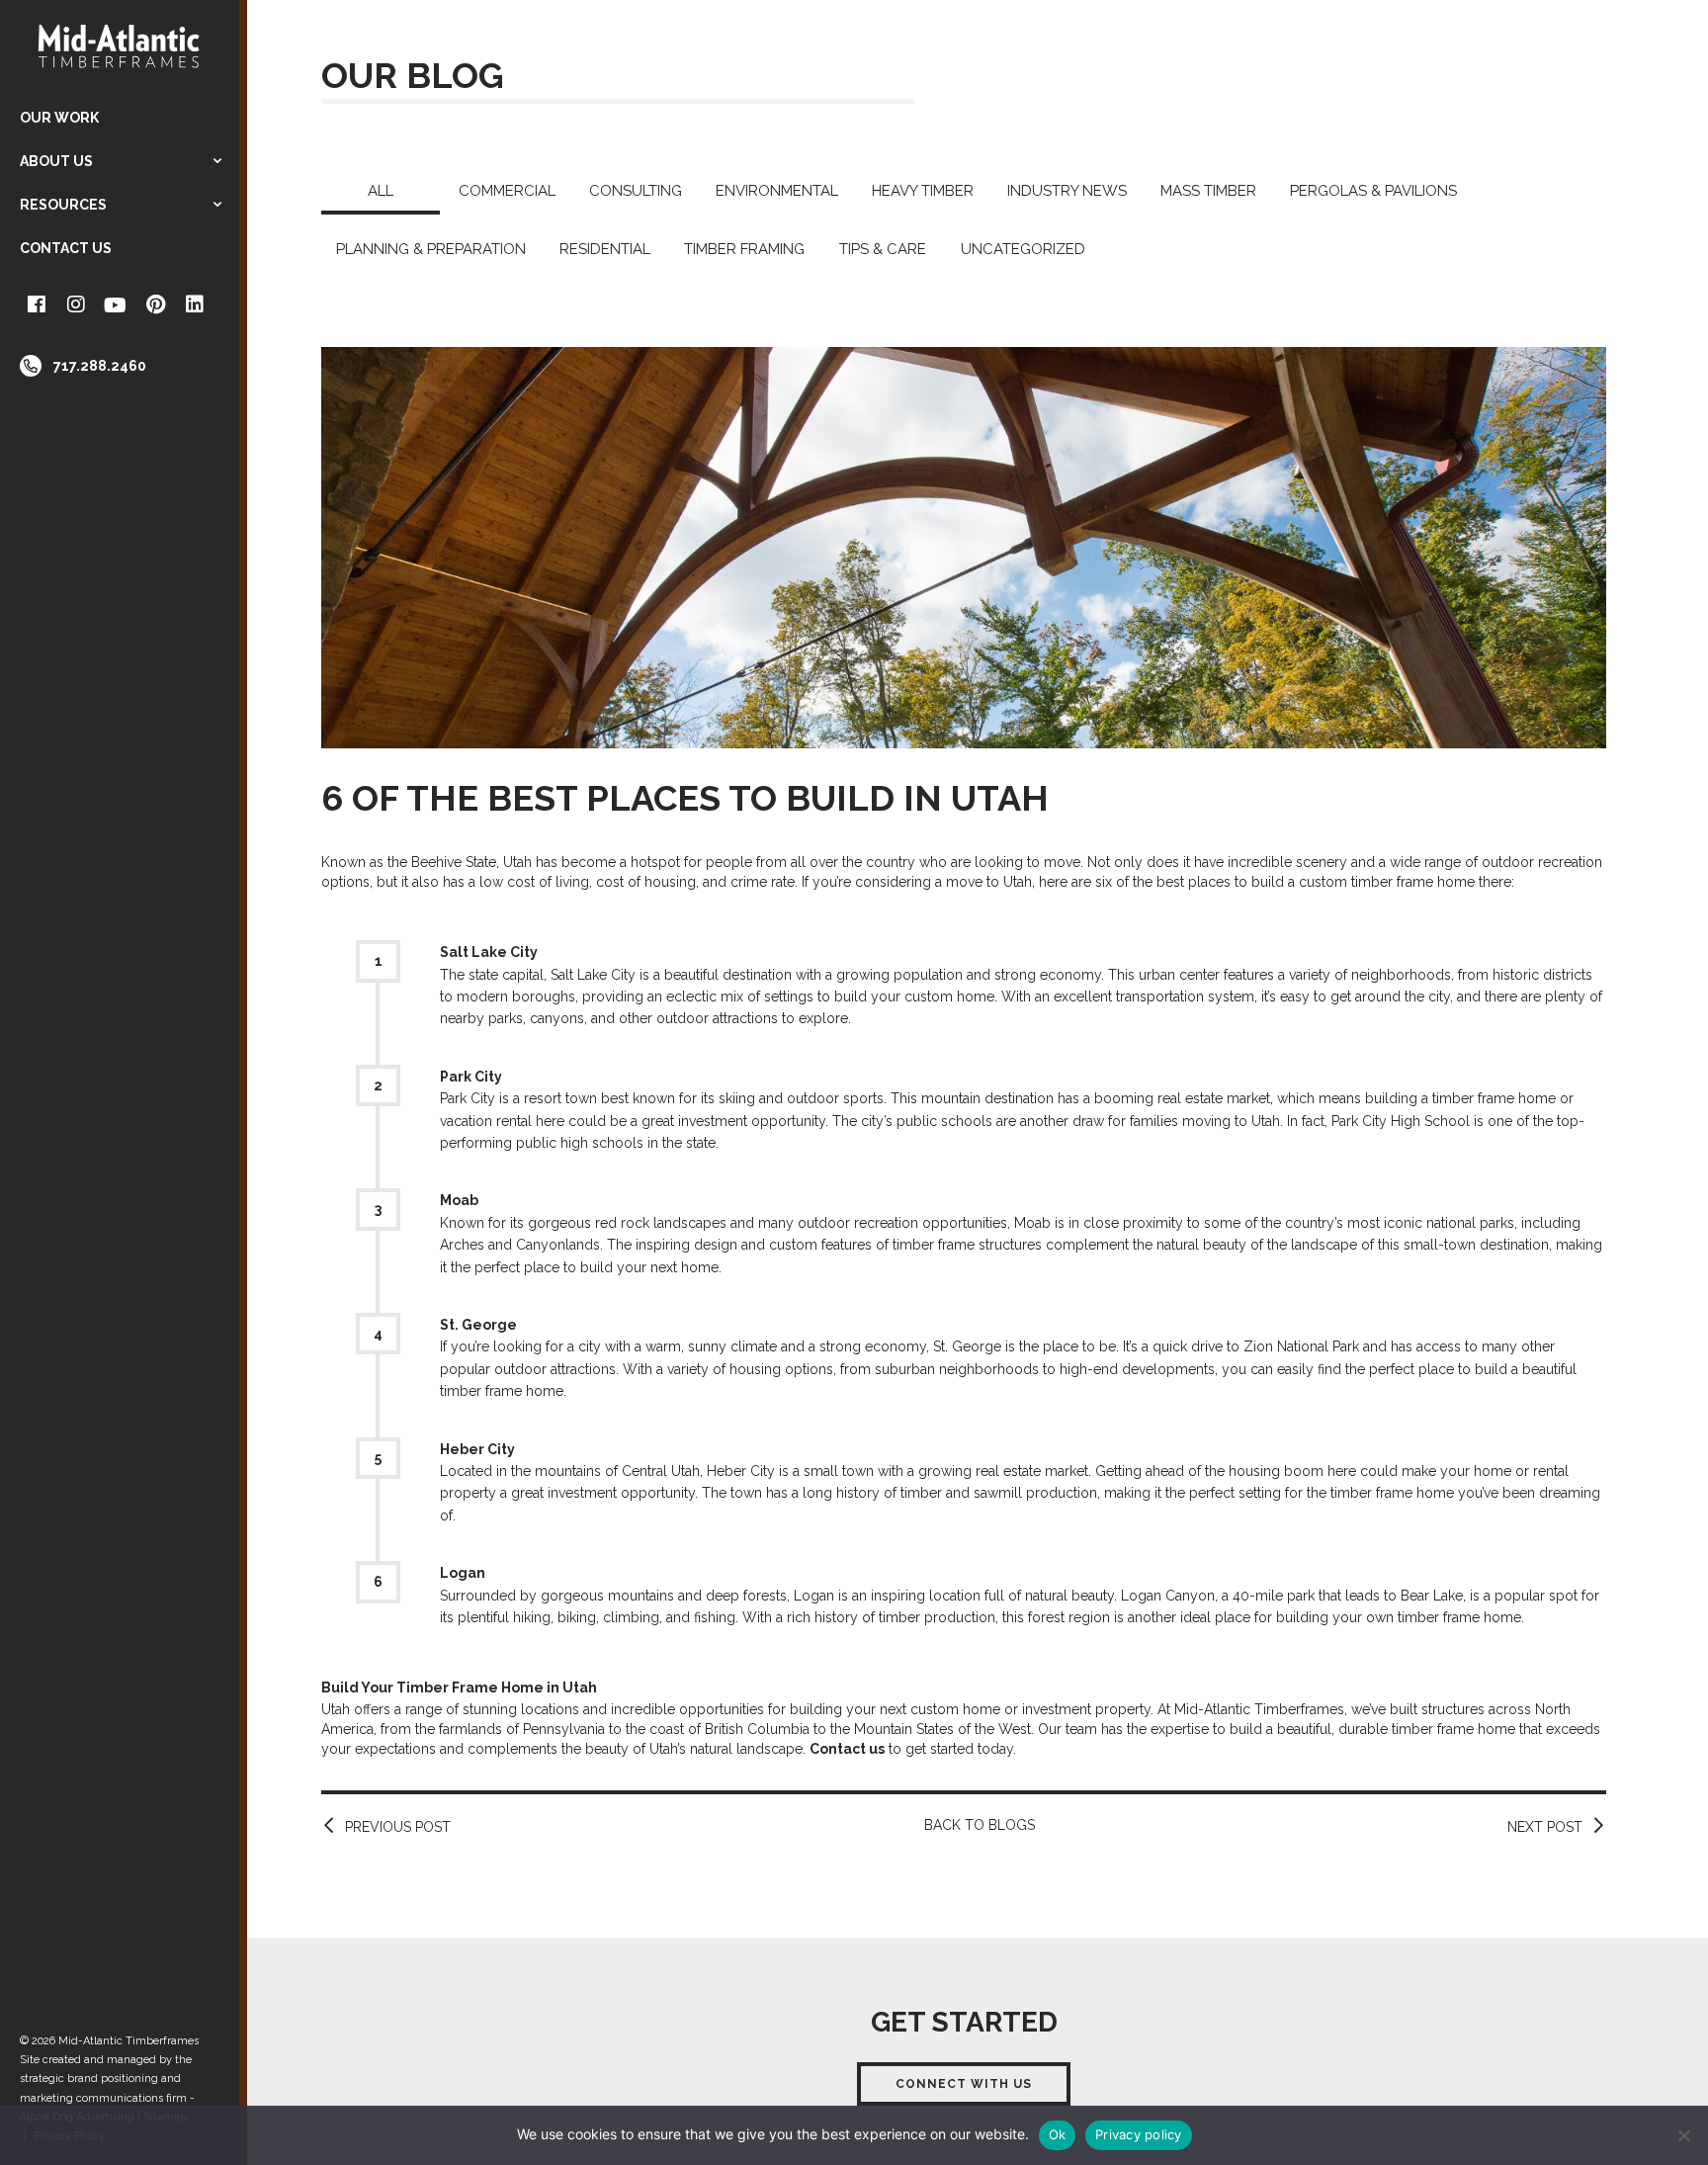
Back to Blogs (980, 1825)
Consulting (636, 191)
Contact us (847, 1749)
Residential (605, 249)
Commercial (507, 191)
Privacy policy (1139, 2134)
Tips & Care (883, 249)
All (381, 191)
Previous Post (398, 1827)
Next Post (1545, 1827)
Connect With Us (964, 2084)
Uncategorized (1023, 249)
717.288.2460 (100, 366)
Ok (1058, 2134)
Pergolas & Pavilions (1373, 191)
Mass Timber (1208, 191)
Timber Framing (744, 249)
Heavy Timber (923, 191)
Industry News (1067, 191)
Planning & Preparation (431, 249)
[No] (1683, 2135)
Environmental (777, 191)
